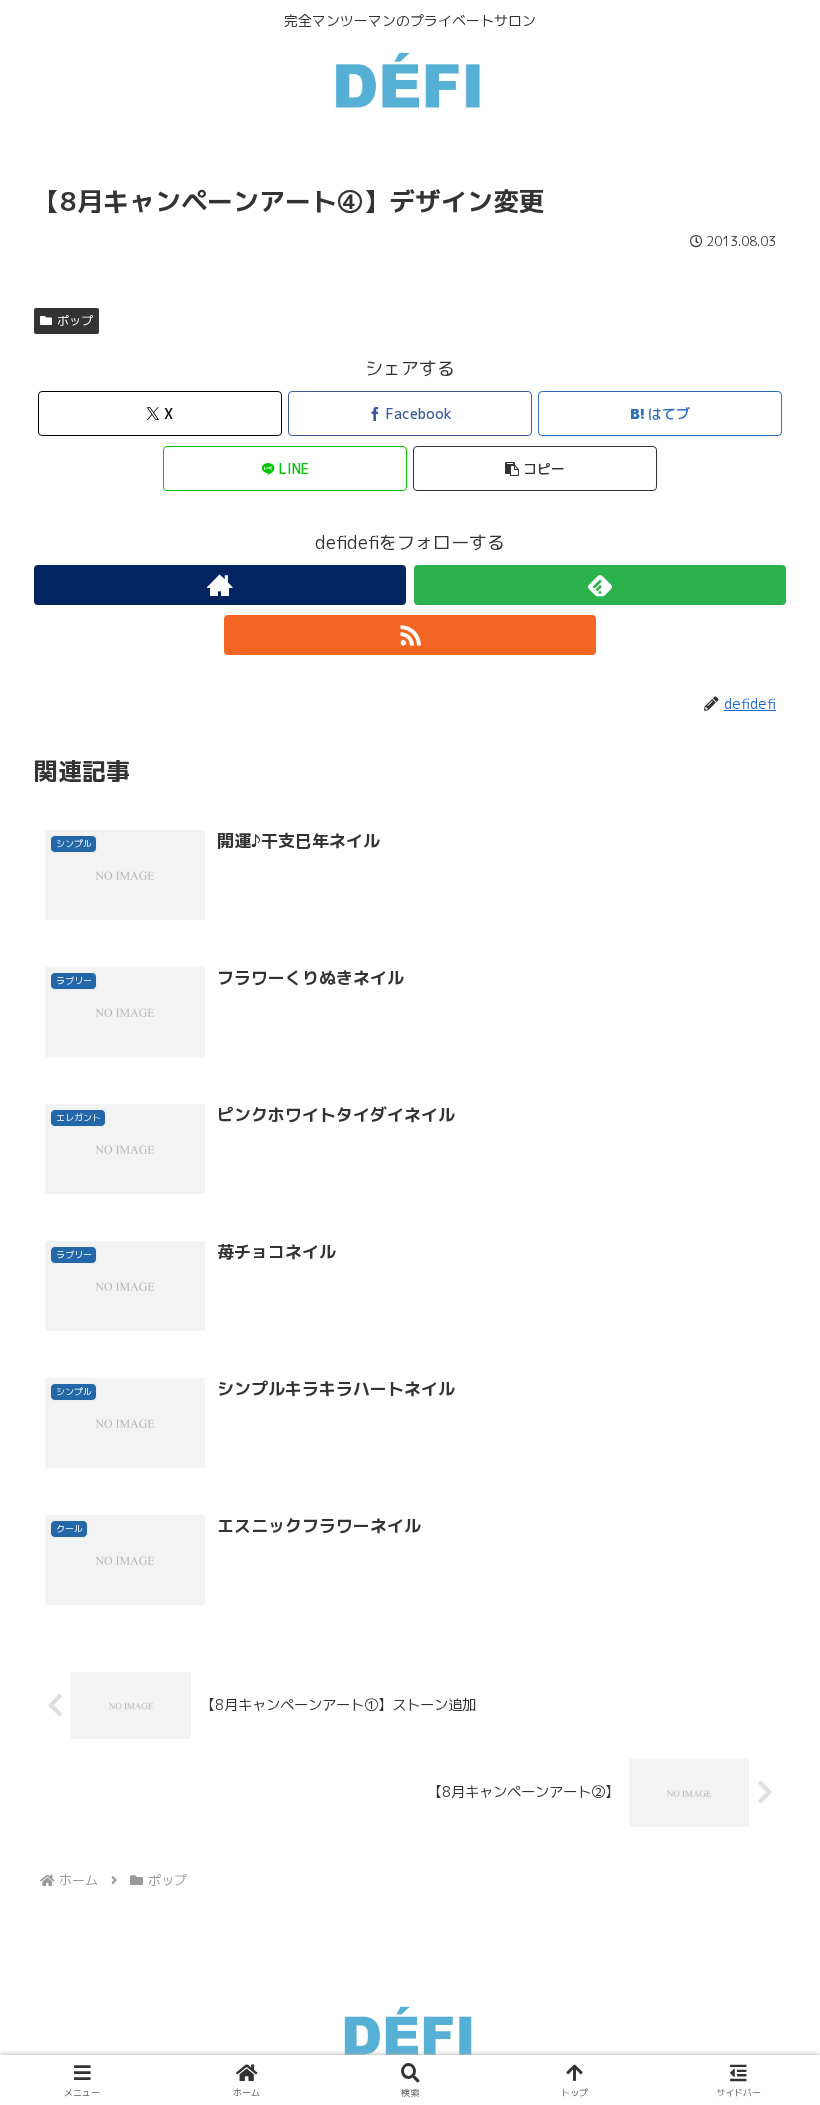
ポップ (75, 320)
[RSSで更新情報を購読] (410, 635)
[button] (535, 468)
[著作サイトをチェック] (220, 585)
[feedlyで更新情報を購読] (600, 585)
